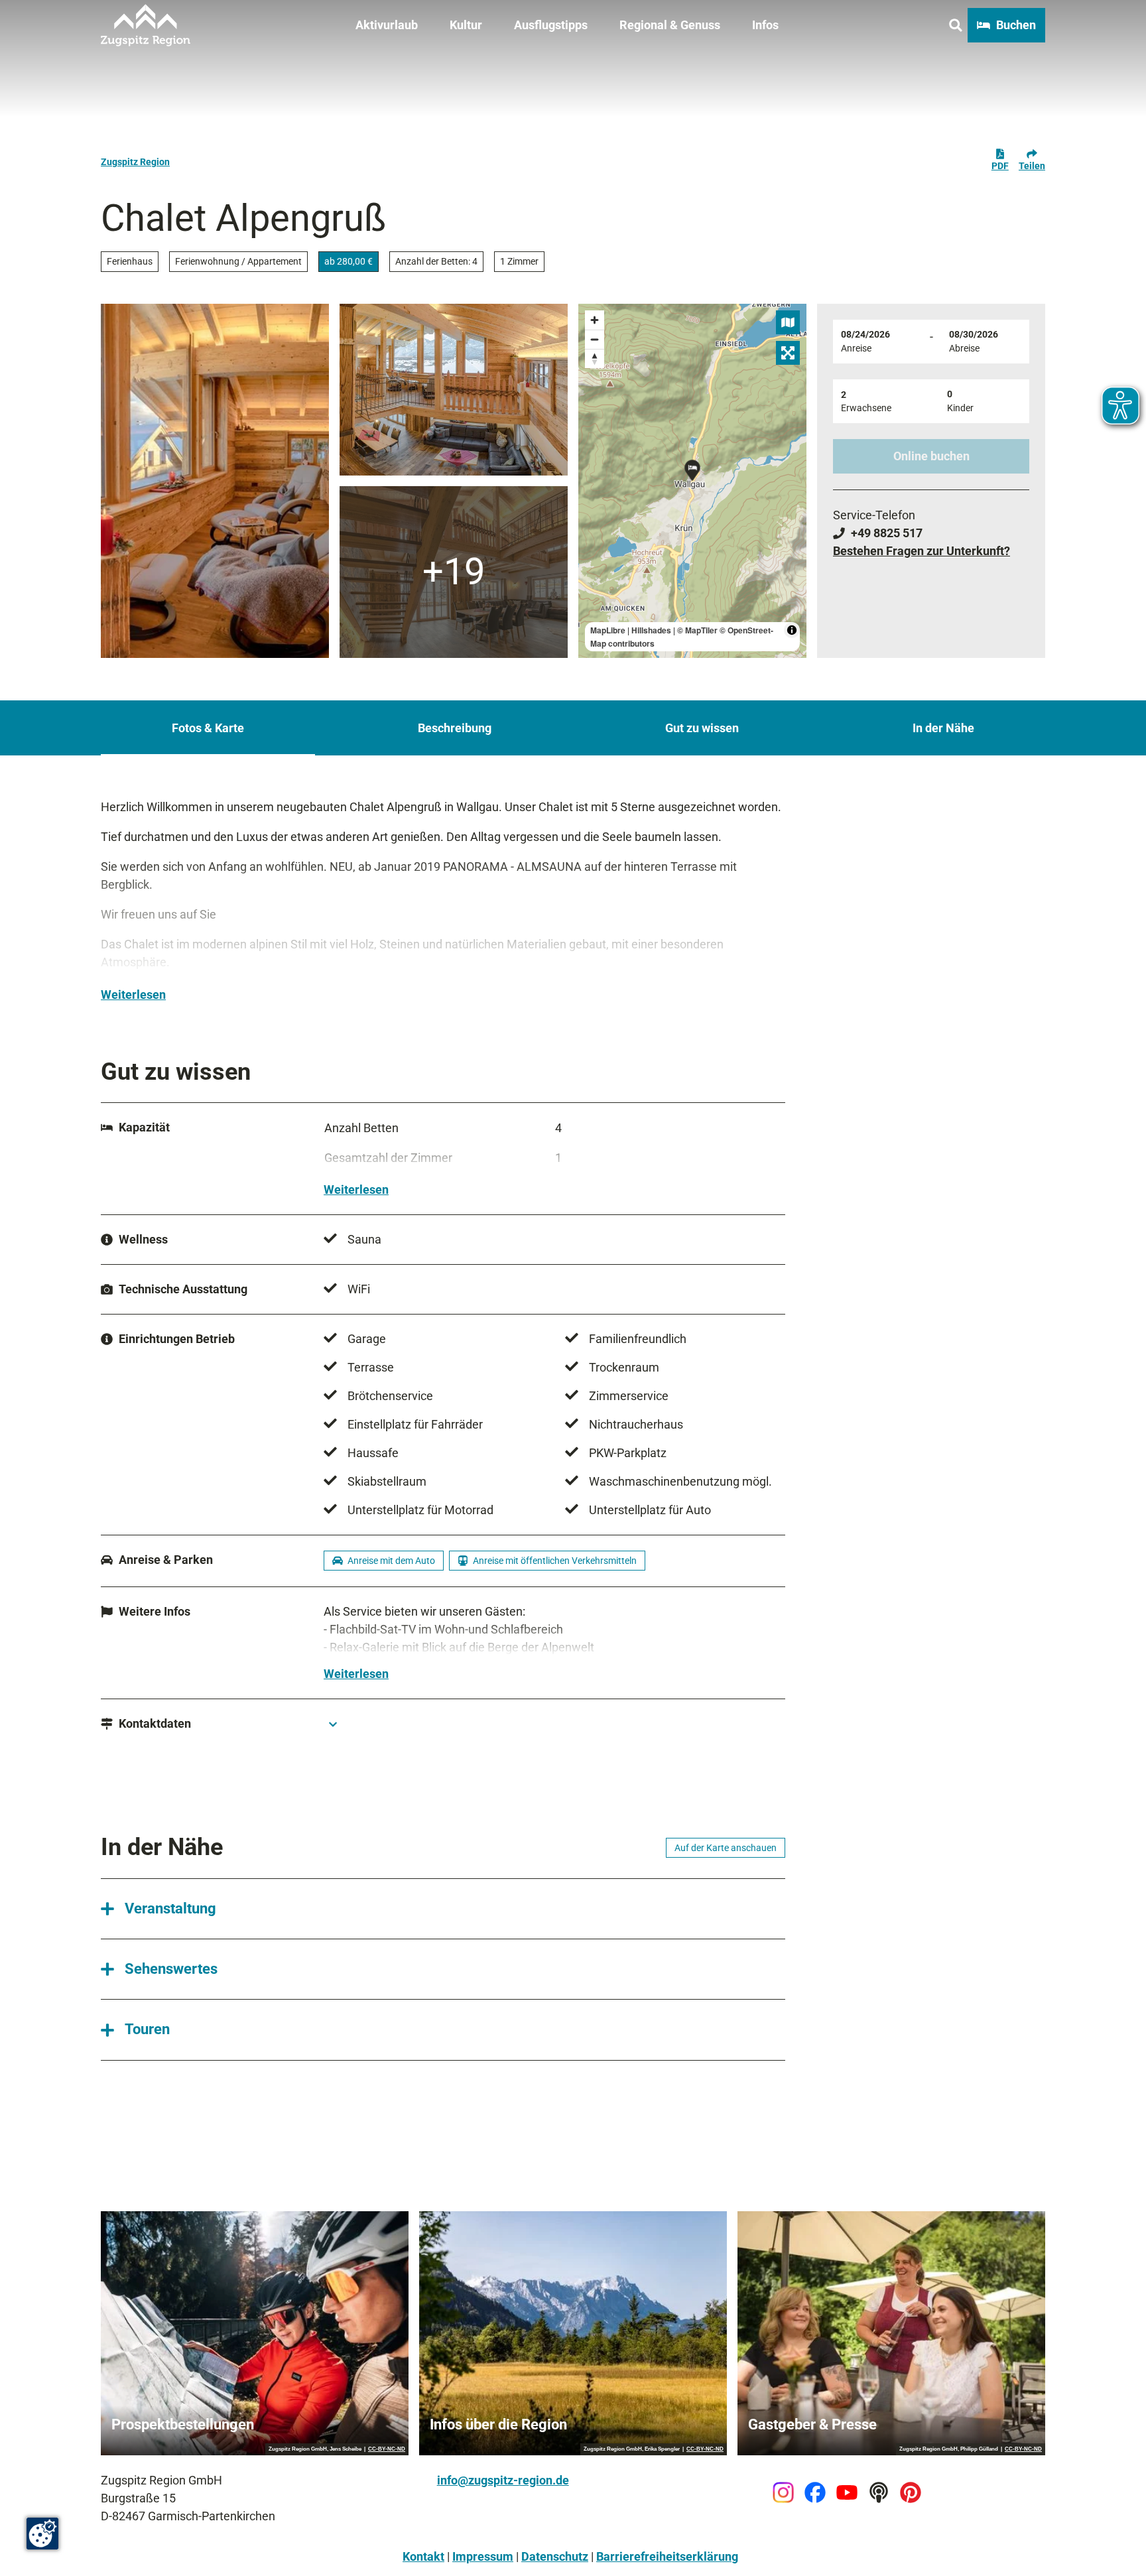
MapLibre (608, 630)
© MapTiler (697, 630)
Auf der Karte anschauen (726, 1848)
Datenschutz (555, 2556)
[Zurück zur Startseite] (146, 25)
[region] (692, 481)
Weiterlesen (133, 995)
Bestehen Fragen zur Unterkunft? (922, 551)
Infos (765, 25)
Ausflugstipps (551, 25)
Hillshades (651, 630)
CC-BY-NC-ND (387, 2449)
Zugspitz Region (135, 162)
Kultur (466, 25)
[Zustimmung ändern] (42, 2534)
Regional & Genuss (670, 25)
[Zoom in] (595, 320)
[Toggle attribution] (792, 630)
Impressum (483, 2556)
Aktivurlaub (387, 25)
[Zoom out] (595, 339)
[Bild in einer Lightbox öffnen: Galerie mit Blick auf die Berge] (215, 481)
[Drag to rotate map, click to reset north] (595, 358)
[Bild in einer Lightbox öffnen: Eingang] (454, 572)
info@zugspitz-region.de (503, 2480)
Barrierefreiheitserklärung (667, 2556)
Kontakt (423, 2556)
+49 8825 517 (887, 533)
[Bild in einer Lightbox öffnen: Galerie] (454, 390)
